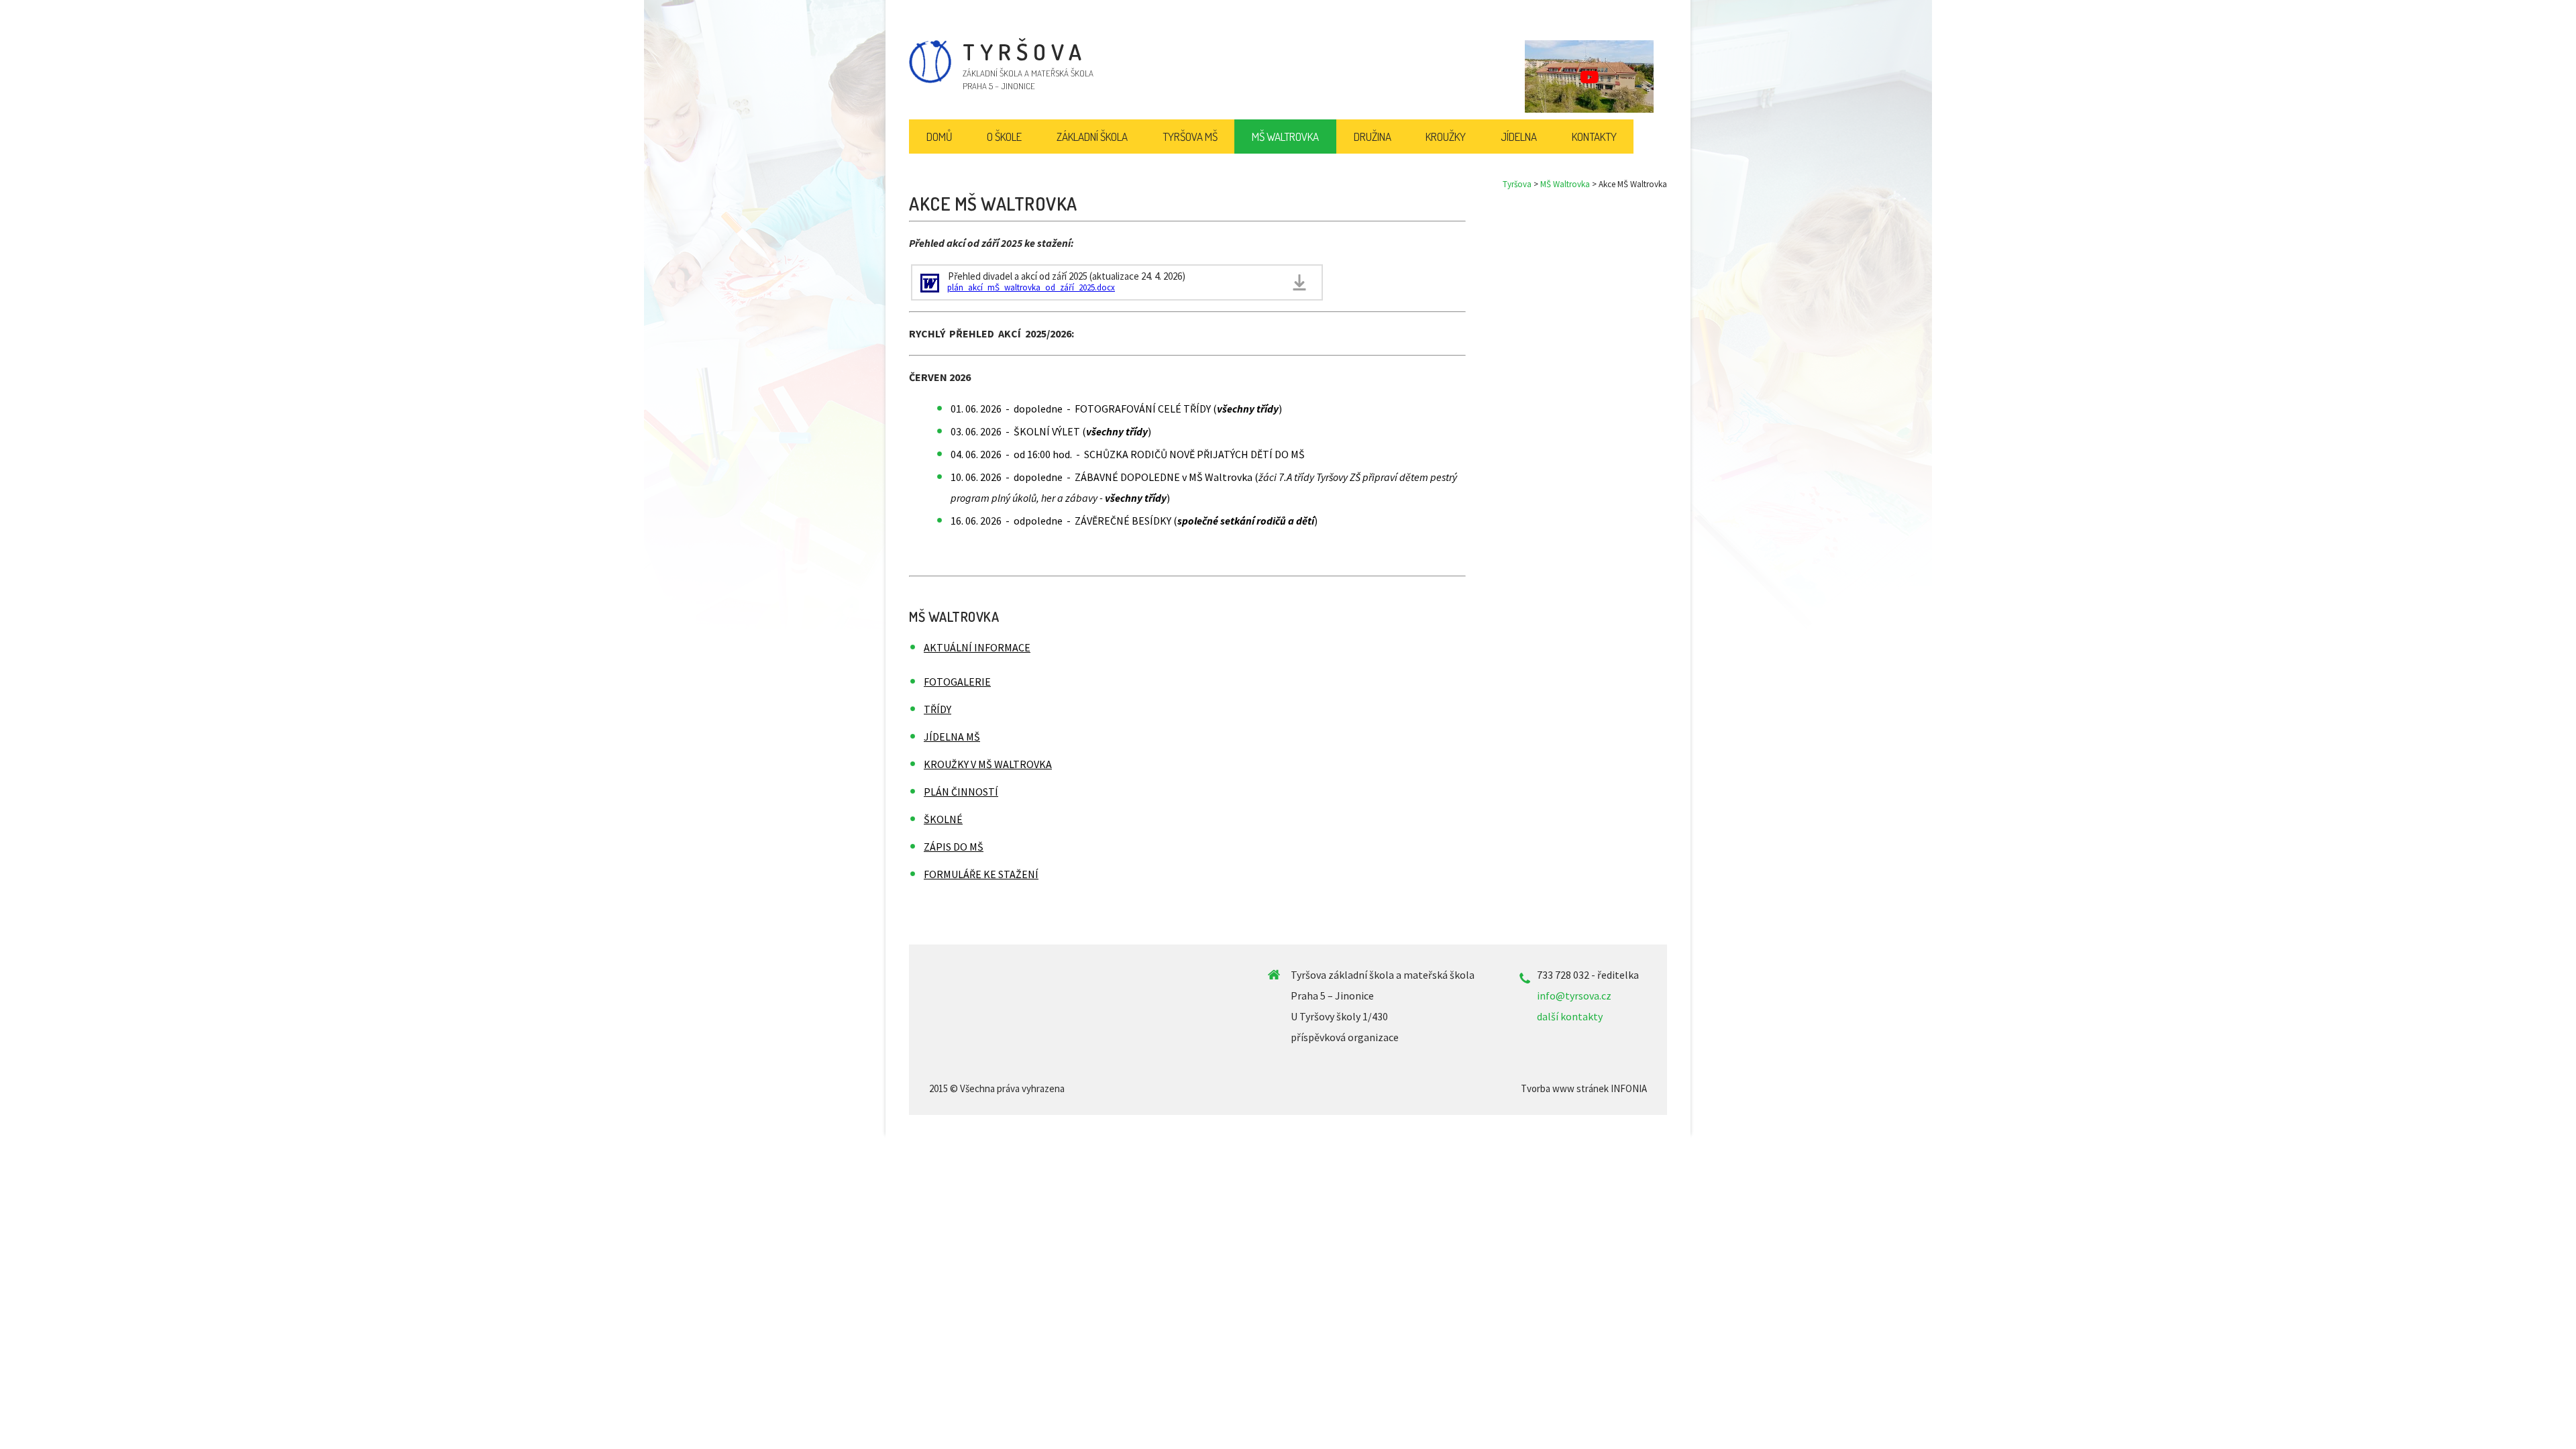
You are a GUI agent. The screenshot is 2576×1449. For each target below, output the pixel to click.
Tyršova (1517, 184)
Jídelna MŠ (952, 737)
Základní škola (1092, 137)
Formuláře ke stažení (981, 874)
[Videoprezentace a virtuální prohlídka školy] (1589, 76)
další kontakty (1570, 1016)
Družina (1373, 137)
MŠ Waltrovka (1565, 184)
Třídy (937, 709)
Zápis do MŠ (954, 847)
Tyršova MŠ (1190, 137)
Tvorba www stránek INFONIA (1584, 1088)
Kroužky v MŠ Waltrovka (988, 764)
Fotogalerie (957, 682)
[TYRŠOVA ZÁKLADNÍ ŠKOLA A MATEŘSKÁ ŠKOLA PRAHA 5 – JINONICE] (930, 80)
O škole (1004, 137)
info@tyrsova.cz (1574, 996)
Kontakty (1594, 137)
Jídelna (1519, 137)
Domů (940, 137)
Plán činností (961, 792)
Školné (943, 819)
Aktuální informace (977, 647)
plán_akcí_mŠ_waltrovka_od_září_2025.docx (1031, 287)
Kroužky (1446, 137)
